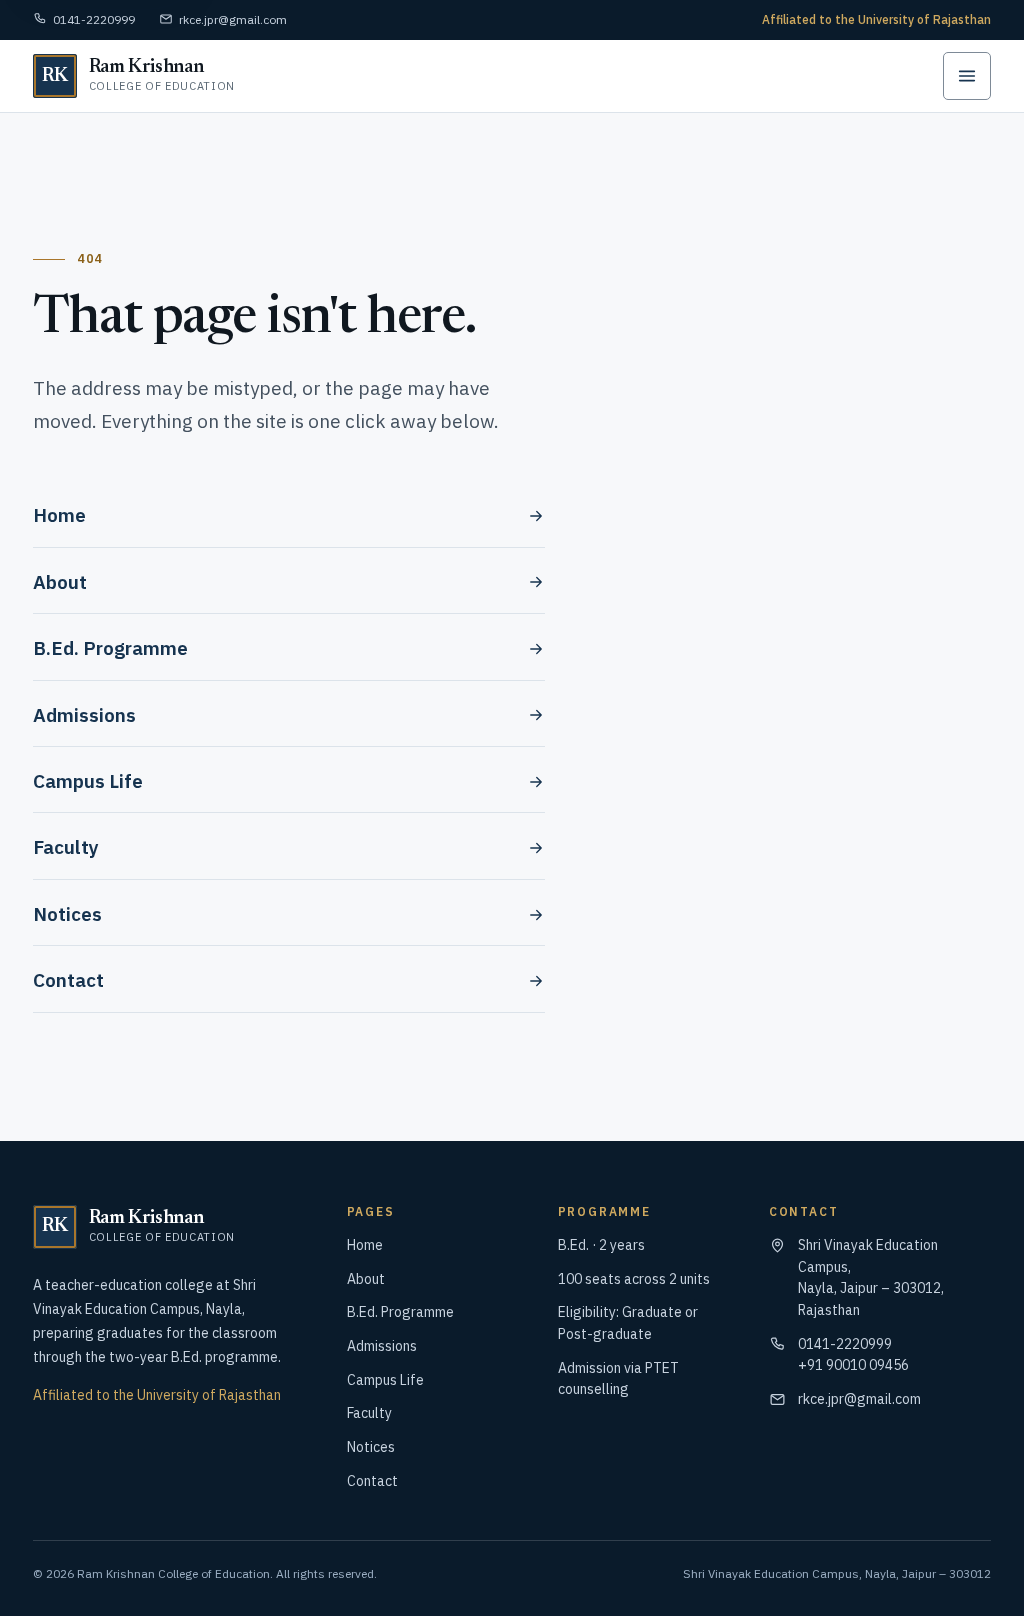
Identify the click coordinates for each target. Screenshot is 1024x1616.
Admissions (84, 715)
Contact (68, 980)
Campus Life (88, 781)
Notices (67, 914)
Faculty (66, 847)
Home (59, 515)
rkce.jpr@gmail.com (233, 19)
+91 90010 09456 (853, 1365)
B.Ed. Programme (110, 648)
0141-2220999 (94, 19)
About (60, 582)
